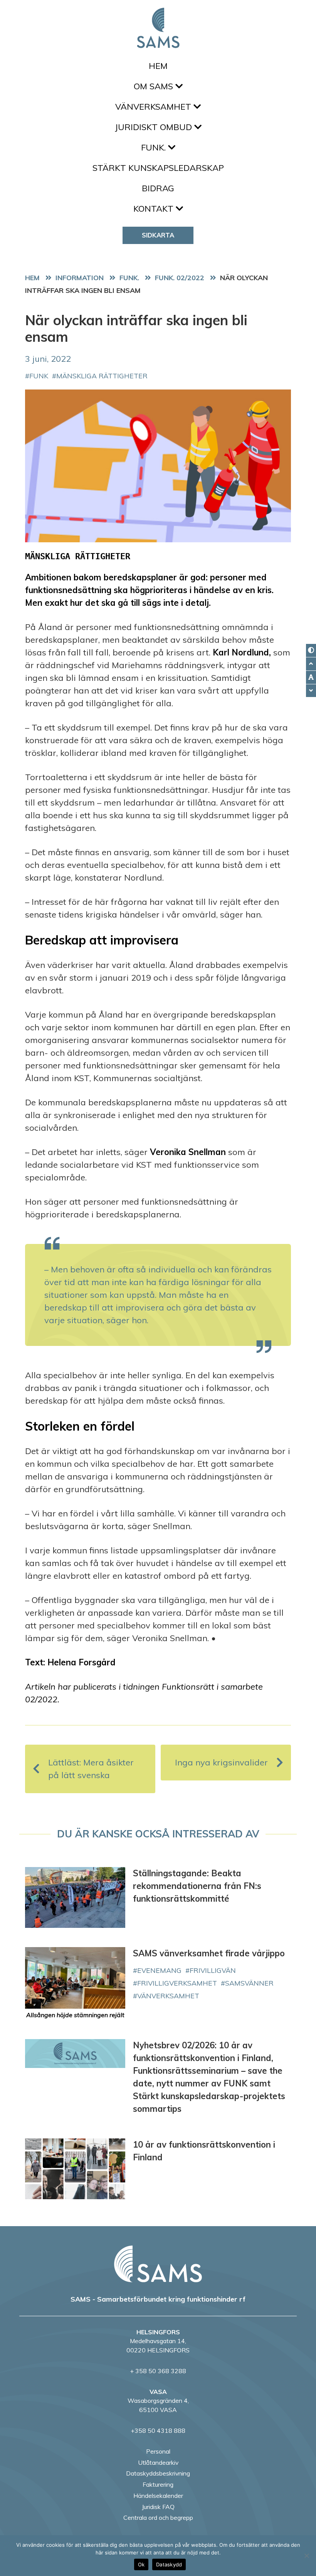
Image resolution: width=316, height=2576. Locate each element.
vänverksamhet (168, 1996)
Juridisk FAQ (158, 2507)
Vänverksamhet (154, 107)
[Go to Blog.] (82, 277)
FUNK (39, 376)
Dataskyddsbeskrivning (158, 2473)
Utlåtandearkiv (158, 2462)
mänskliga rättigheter (102, 376)
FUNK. (155, 147)
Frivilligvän (213, 1970)
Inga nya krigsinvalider (221, 1762)
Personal (158, 2451)
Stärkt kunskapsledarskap (158, 168)
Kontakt (155, 209)
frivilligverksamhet (177, 1983)
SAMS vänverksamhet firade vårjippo (209, 1953)
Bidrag (158, 188)
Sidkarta (158, 235)
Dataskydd (169, 2564)
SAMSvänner (249, 1983)
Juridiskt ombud (155, 127)
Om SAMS (155, 86)
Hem (158, 66)
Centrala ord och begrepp (158, 2517)
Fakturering (158, 2484)
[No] (306, 2556)
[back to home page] (158, 2264)
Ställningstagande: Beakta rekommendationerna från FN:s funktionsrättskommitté (197, 1886)
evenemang (159, 1970)
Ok (141, 2564)
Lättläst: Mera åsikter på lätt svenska (91, 1769)
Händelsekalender (158, 2496)
